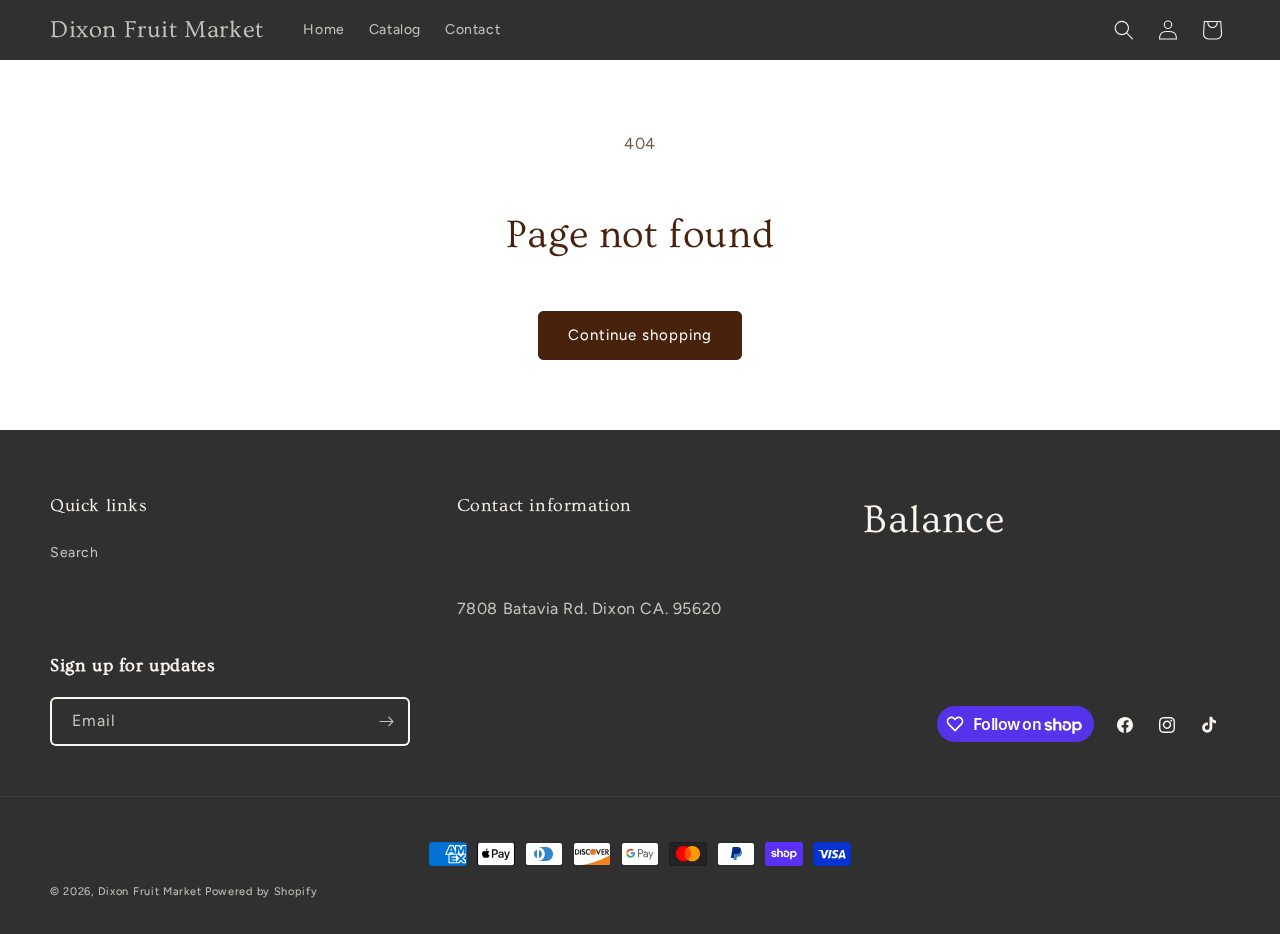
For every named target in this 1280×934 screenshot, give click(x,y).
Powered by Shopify (261, 891)
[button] (1124, 30)
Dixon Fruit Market (150, 891)
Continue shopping (640, 335)
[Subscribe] (386, 721)
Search (74, 552)
